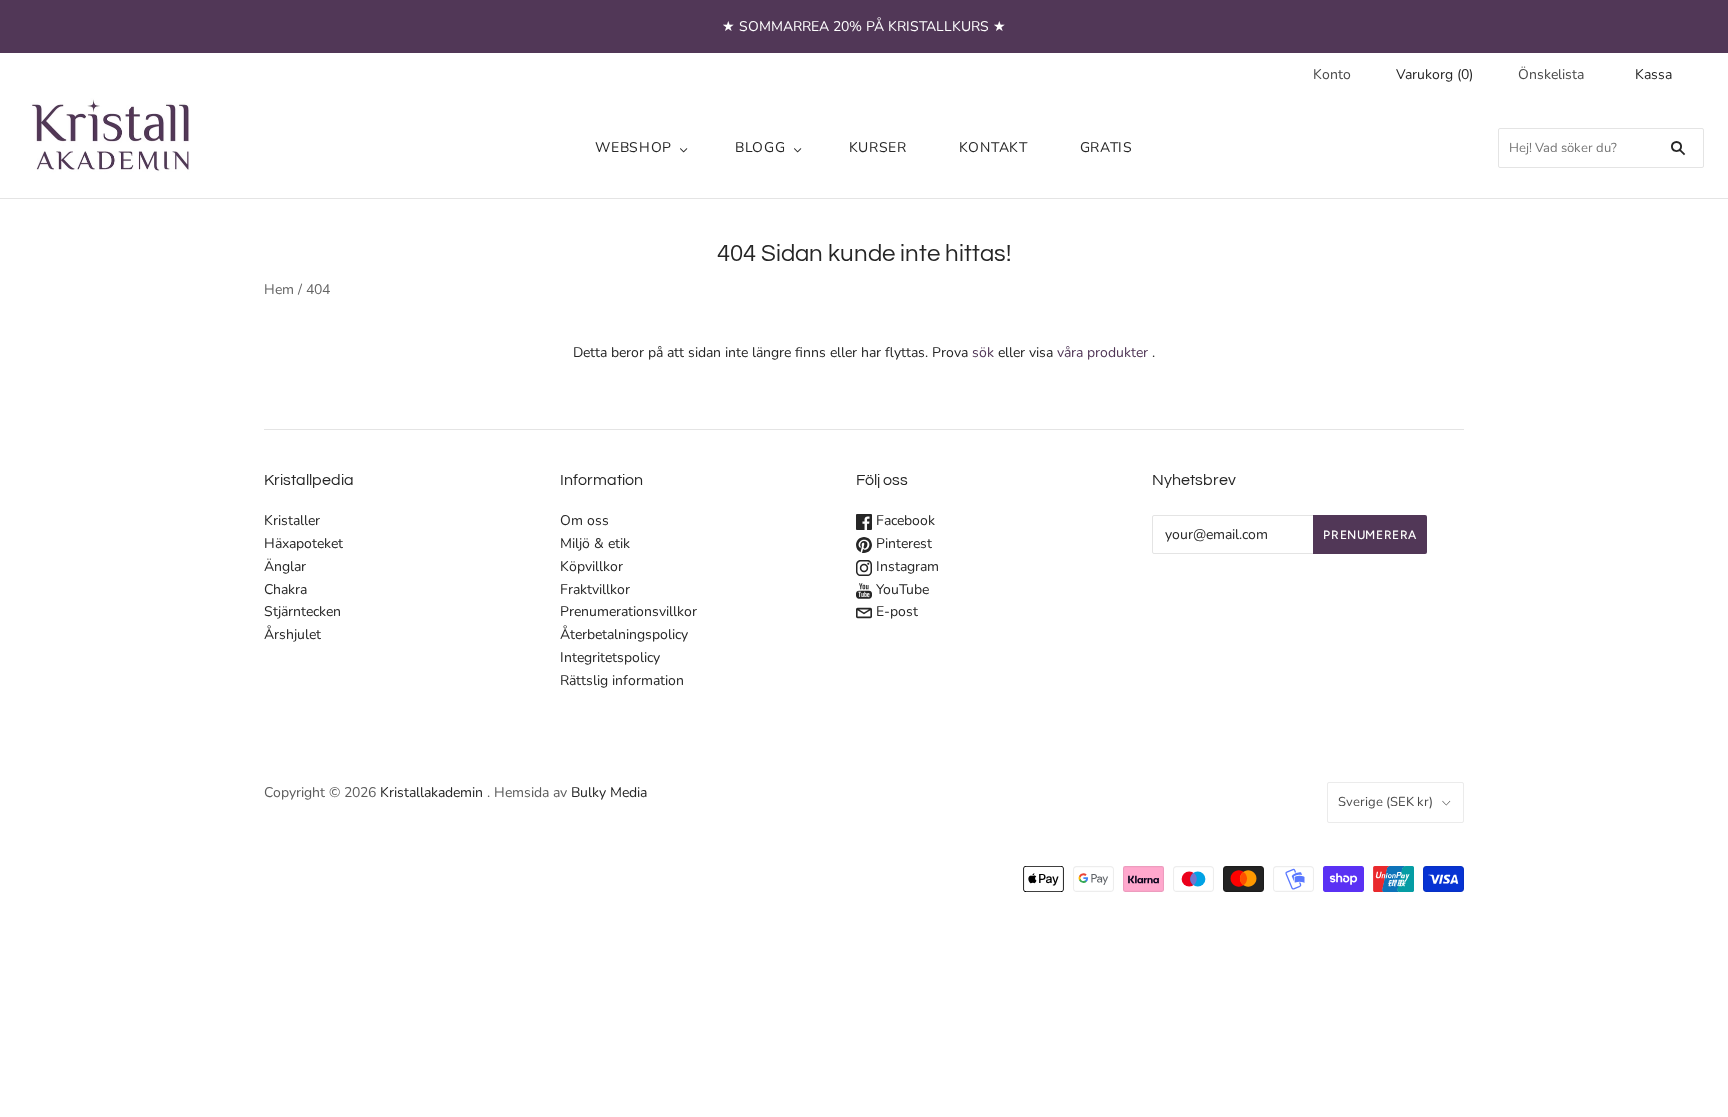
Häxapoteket (303, 543)
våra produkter (1102, 352)
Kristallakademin (431, 792)
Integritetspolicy (610, 657)
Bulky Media (609, 792)
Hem (279, 289)
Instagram (905, 566)
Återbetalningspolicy (624, 634)
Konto (1332, 74)
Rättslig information (622, 680)
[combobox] (1601, 148)
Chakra (285, 589)
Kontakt (993, 147)
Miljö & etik (595, 543)
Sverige (1385, 802)
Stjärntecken (302, 611)
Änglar (285, 566)
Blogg (760, 147)
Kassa (1653, 74)
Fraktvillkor (595, 589)
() (1434, 74)
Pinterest (902, 543)
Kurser (878, 147)
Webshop (633, 147)
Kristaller (292, 520)
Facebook (903, 520)
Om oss (584, 520)
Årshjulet (292, 634)
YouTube (900, 589)
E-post (895, 611)
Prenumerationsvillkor (628, 611)
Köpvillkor (591, 566)
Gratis (1106, 147)
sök (983, 352)
